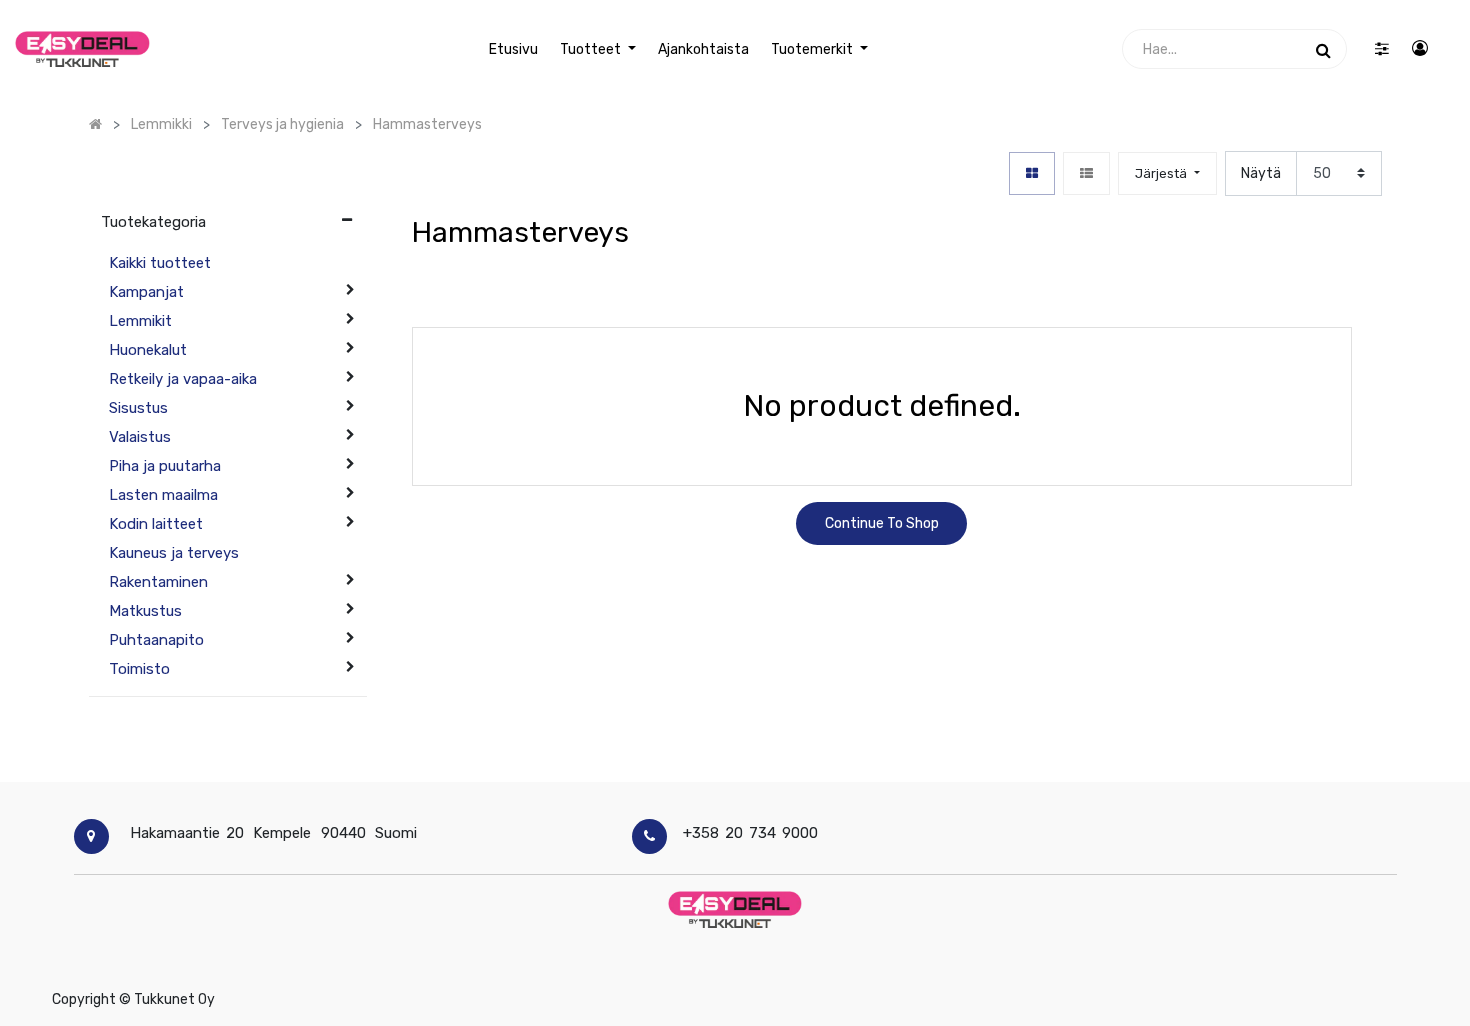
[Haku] (1323, 49)
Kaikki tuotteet (160, 263)
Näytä (1261, 173)
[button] (1167, 173)
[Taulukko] (1032, 173)
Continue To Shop (882, 523)
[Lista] (1086, 173)
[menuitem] (512, 49)
